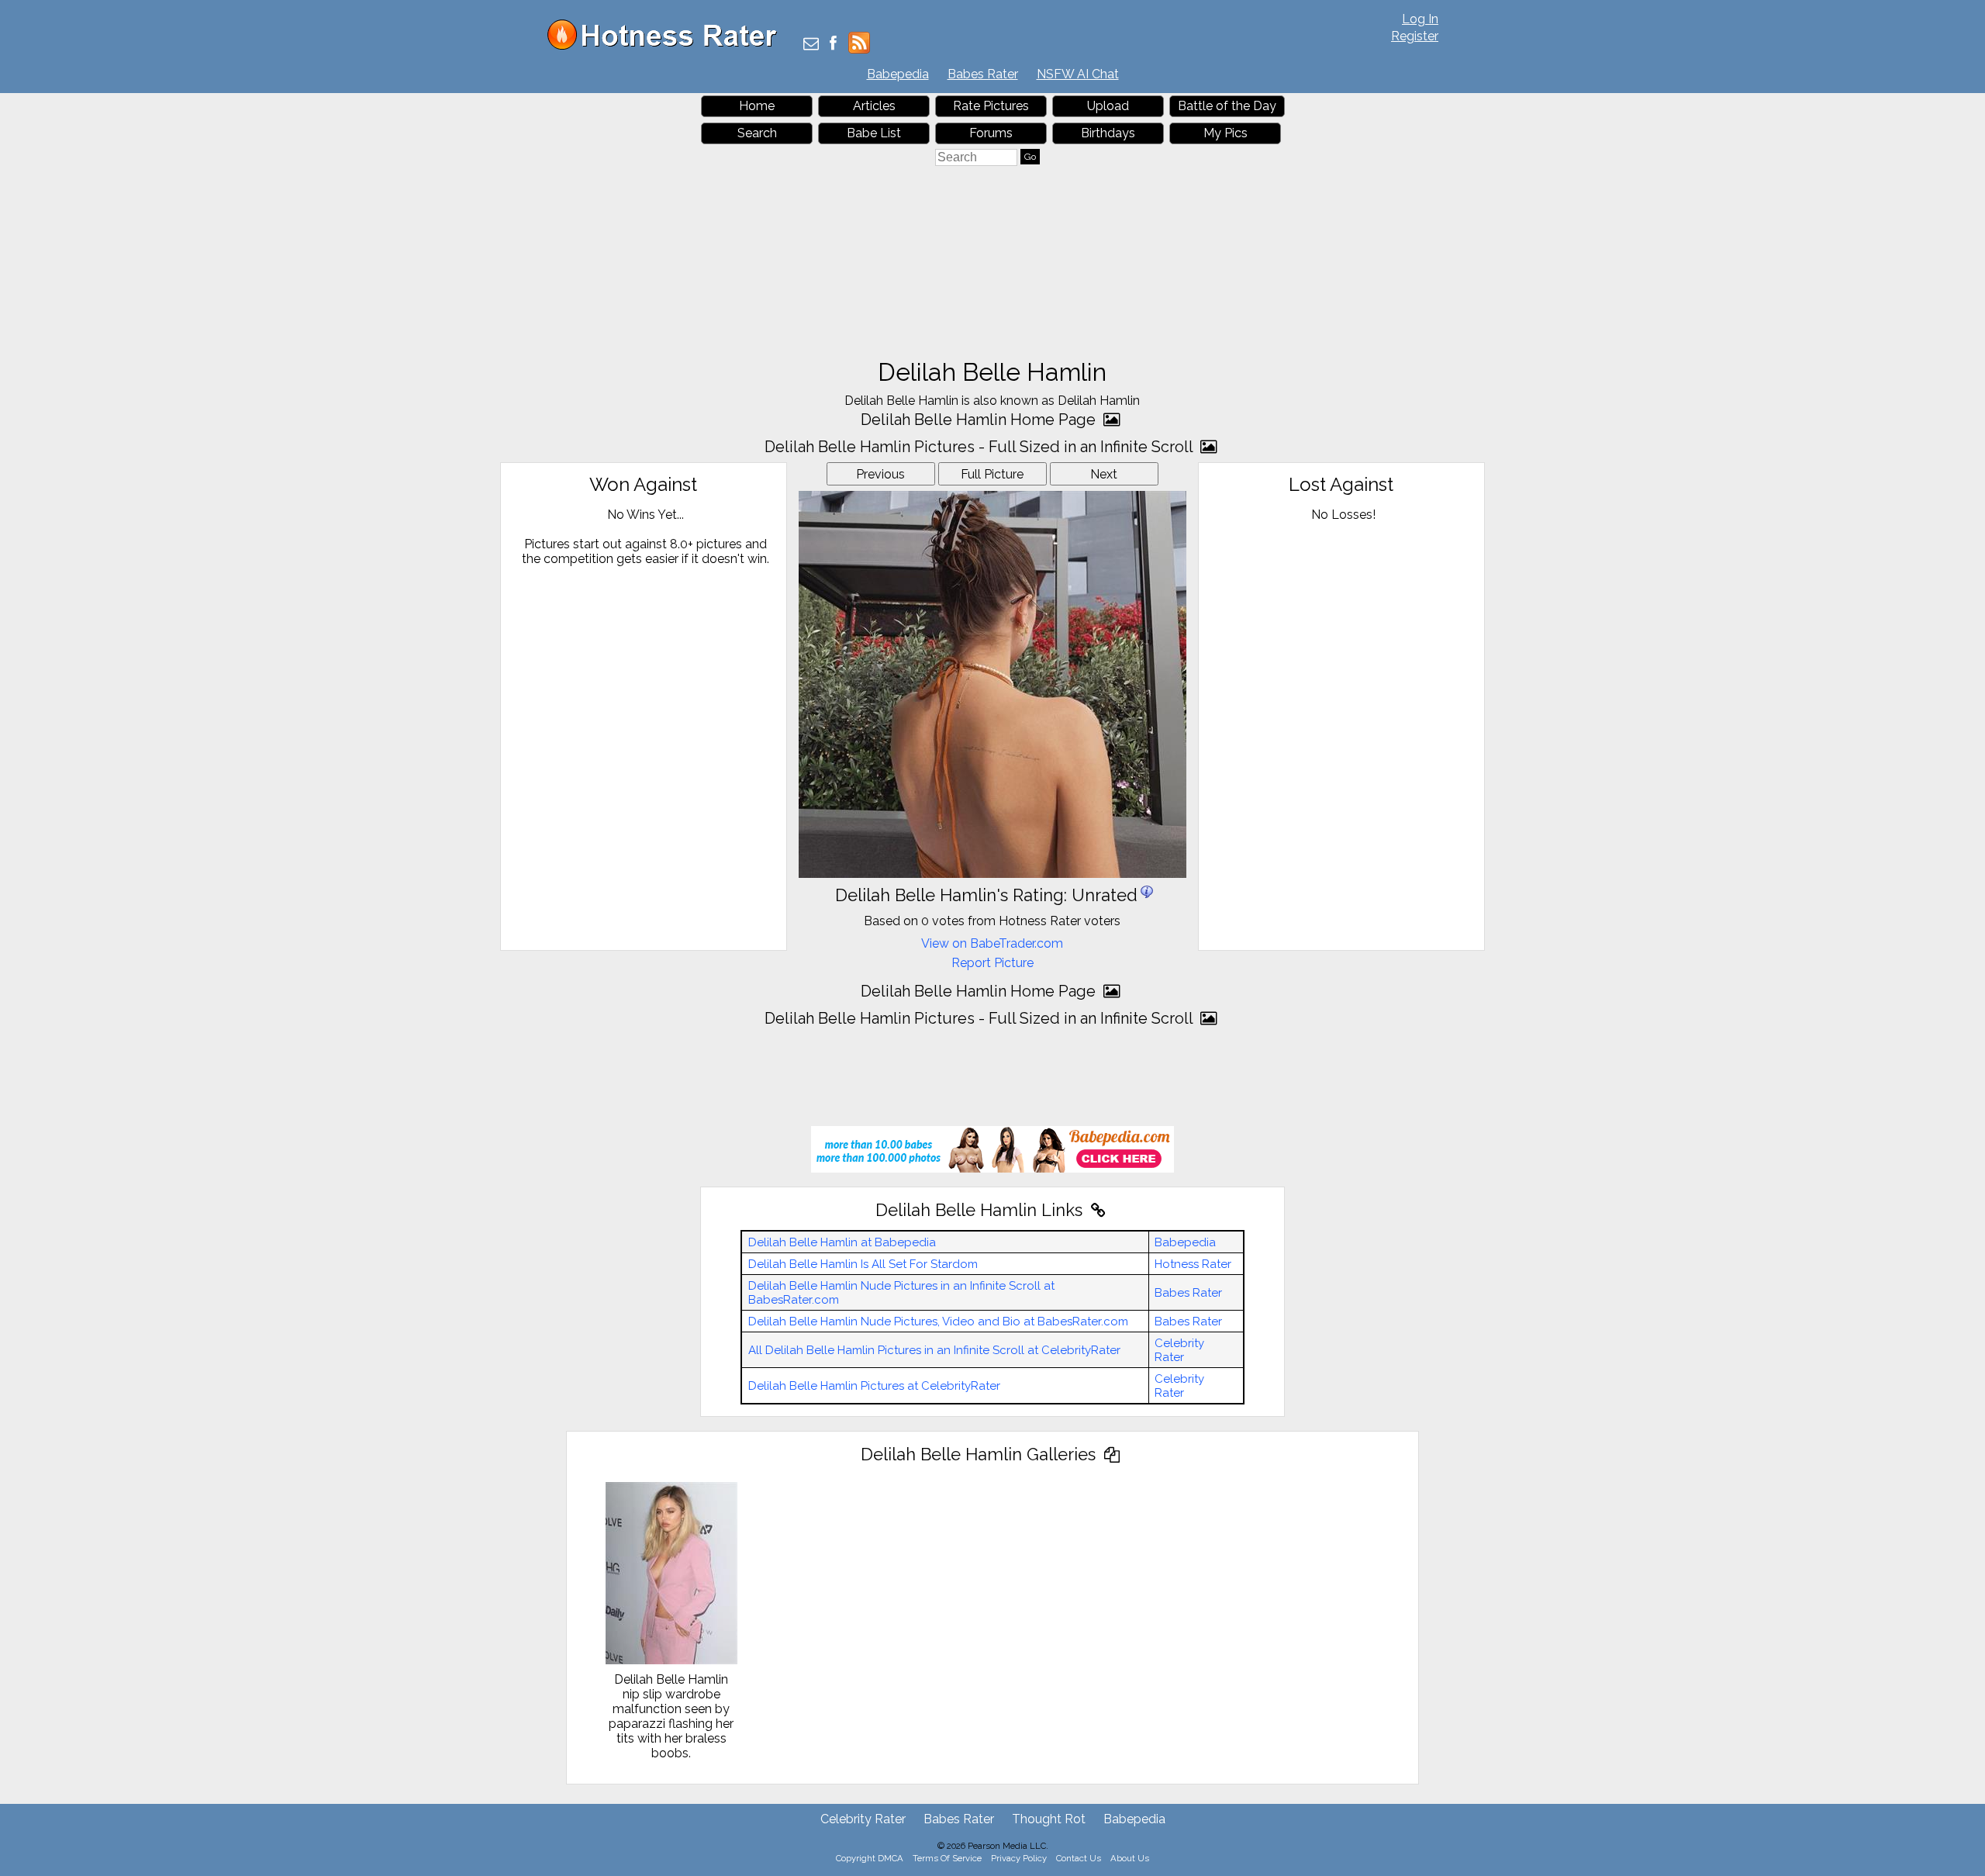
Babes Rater (983, 74)
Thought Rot (1049, 1819)
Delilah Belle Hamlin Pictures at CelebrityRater (874, 1386)
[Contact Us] (811, 45)
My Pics (1226, 133)
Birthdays (1108, 133)
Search (757, 133)
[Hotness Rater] (668, 46)
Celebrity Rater (1179, 1350)
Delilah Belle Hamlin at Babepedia (842, 1242)
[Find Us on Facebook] (833, 45)
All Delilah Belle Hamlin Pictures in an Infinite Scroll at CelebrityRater (934, 1350)
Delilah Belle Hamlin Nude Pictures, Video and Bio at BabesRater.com (938, 1321)
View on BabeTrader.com (992, 943)
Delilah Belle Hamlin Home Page (980, 420)
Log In (1420, 19)
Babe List (874, 133)
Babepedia (898, 74)
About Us (1130, 1858)
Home (757, 106)
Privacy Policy (1019, 1858)
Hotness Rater (1193, 1264)
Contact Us (1079, 1858)
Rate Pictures (991, 106)
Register (1415, 36)
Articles (874, 106)
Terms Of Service (947, 1858)
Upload (1108, 106)
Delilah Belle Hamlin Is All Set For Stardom (863, 1264)
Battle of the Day (1227, 106)
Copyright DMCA (870, 1858)
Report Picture (992, 963)
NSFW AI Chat (1078, 74)
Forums (991, 133)
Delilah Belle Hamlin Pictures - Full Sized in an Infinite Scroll (980, 447)
